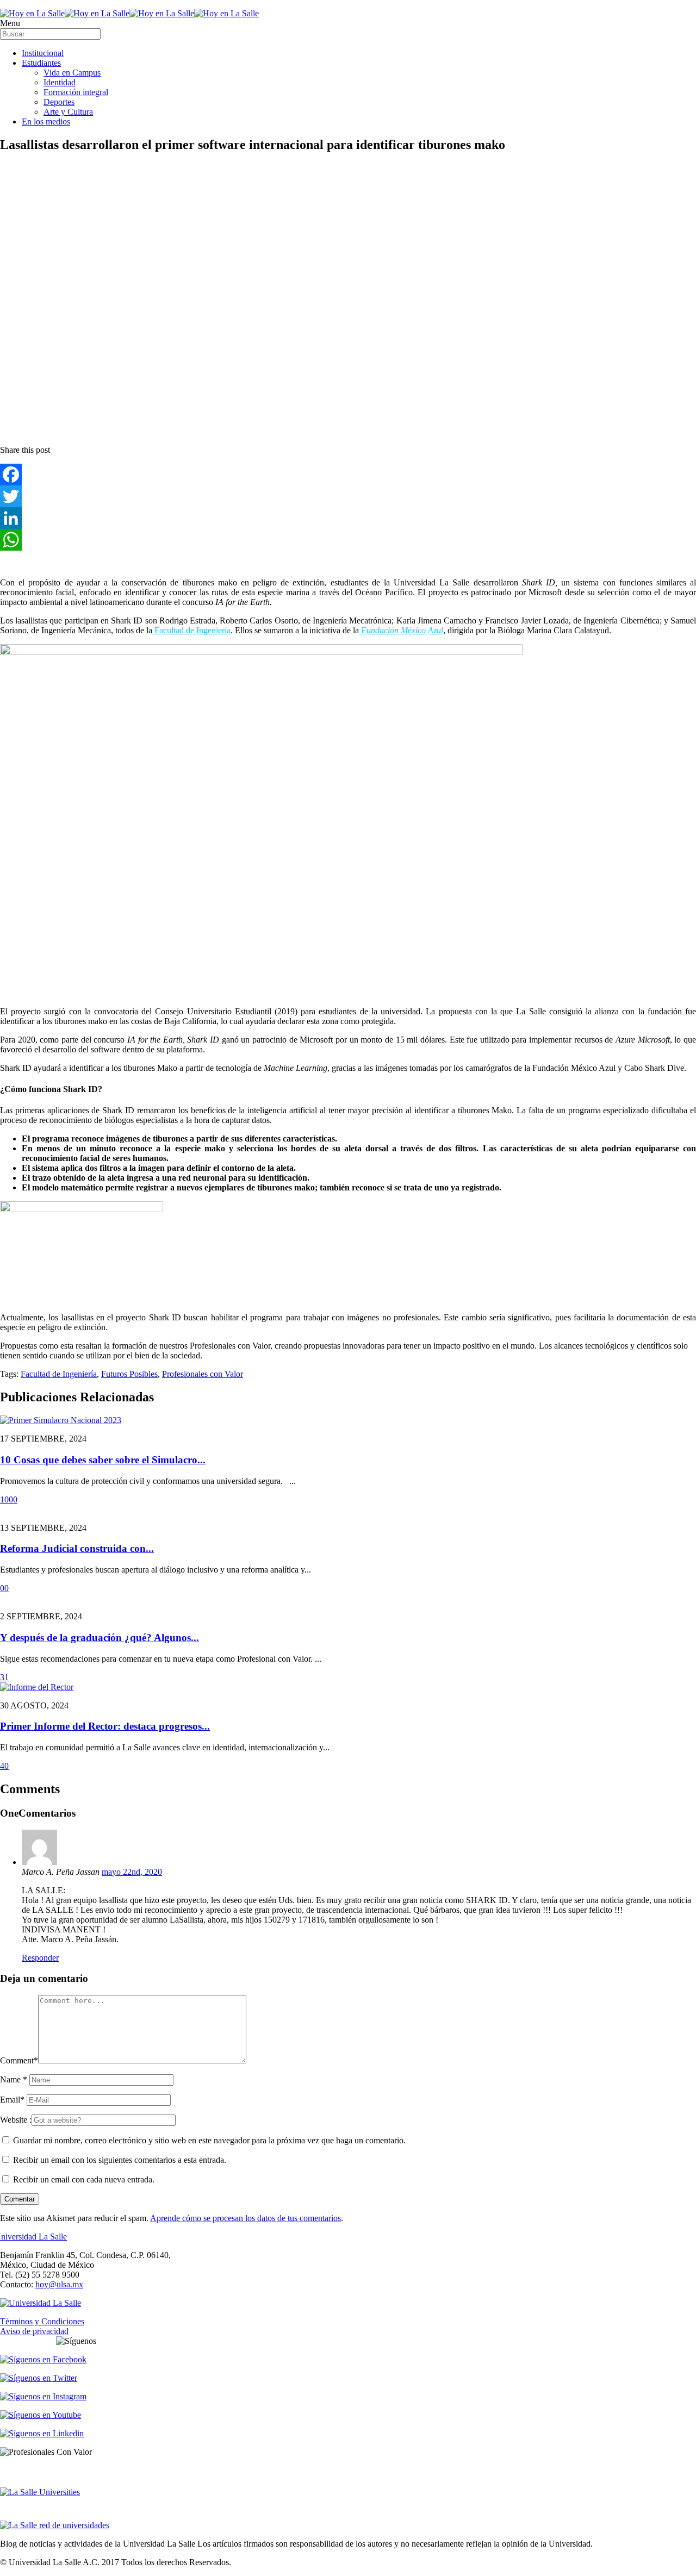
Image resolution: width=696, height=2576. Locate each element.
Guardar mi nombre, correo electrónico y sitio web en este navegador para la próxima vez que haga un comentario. (209, 2140)
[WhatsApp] (348, 540)
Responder (40, 1958)
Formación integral (76, 92)
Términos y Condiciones (42, 2321)
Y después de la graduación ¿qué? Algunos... (100, 1638)
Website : (16, 2120)
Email (12, 2100)
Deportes (59, 102)
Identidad (60, 82)
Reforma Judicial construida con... (77, 1548)
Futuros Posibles (129, 1374)
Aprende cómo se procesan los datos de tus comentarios (246, 2218)
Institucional (43, 53)
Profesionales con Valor (203, 1374)
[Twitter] (348, 496)
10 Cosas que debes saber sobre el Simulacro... (103, 1460)
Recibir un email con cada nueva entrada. (84, 2179)
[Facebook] (348, 475)
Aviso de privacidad (34, 2331)
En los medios (46, 121)
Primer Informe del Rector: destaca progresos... (105, 1726)
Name (14, 2079)
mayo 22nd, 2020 (132, 1872)
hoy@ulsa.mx (59, 2284)
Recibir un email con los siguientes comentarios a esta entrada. (120, 2160)
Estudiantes (41, 63)
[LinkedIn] (348, 518)
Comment (19, 2060)
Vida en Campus (72, 73)
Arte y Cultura (68, 112)
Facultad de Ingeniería (191, 630)
